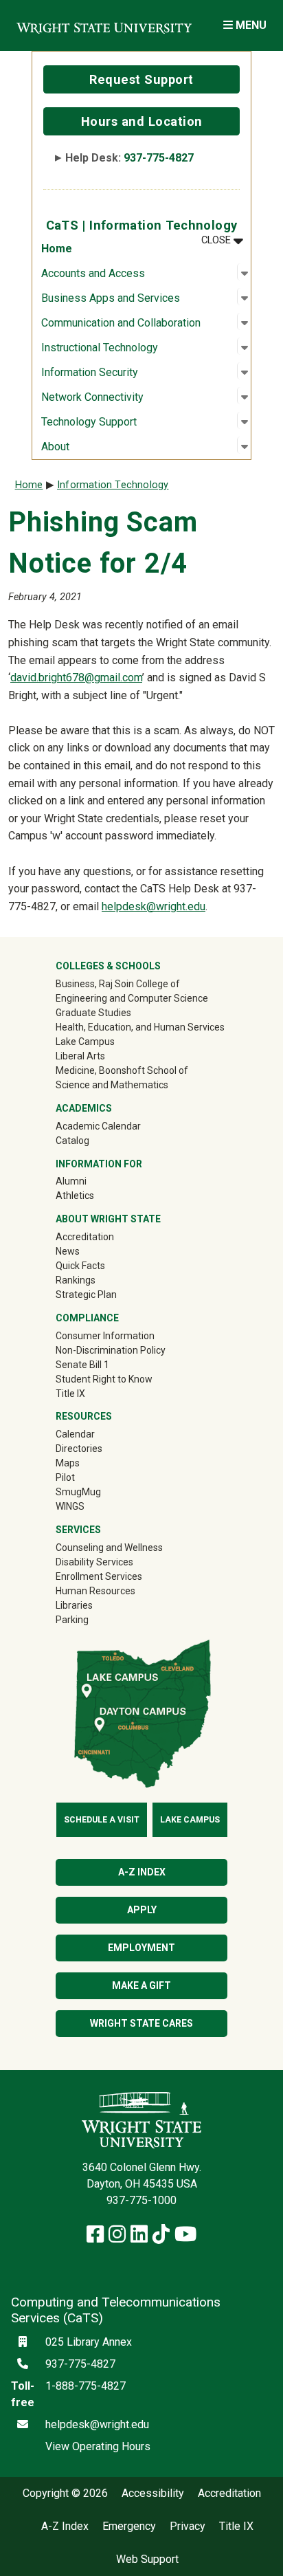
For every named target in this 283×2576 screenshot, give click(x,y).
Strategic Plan (86, 1295)
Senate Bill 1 (82, 1365)
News (68, 1251)
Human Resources (95, 1591)
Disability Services (94, 1562)
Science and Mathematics (112, 1085)
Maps (68, 1463)
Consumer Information (105, 1336)
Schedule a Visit (102, 1820)
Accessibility (153, 2494)
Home (57, 249)
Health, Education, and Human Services (140, 1027)
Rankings (76, 1280)
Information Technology (113, 485)
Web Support (147, 2560)
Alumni (91, 1181)
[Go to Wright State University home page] (104, 25)
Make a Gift (141, 1985)
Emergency (129, 2527)
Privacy (188, 2527)
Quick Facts (80, 1266)
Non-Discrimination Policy (111, 1350)
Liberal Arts (80, 1056)
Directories (79, 1449)
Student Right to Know (104, 1379)
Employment (141, 1948)
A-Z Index (142, 1872)
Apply (142, 1910)
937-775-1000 (141, 2200)
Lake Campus (85, 1042)
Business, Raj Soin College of (118, 984)
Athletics (94, 1195)
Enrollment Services (99, 1576)
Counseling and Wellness (109, 1548)
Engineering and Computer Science (132, 998)
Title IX (70, 1394)
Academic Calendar (98, 1126)
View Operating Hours (98, 2446)
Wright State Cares (141, 2023)
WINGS (70, 1506)
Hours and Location (142, 121)
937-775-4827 (159, 158)
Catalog (72, 1141)
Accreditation (85, 1237)
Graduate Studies (93, 1013)
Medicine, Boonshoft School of (122, 1070)
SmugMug (98, 1491)
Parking (72, 1620)
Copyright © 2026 (65, 2494)
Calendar (75, 1434)
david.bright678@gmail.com (76, 678)
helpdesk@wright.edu (154, 906)
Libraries (74, 1605)
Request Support (141, 79)
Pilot (65, 1477)
